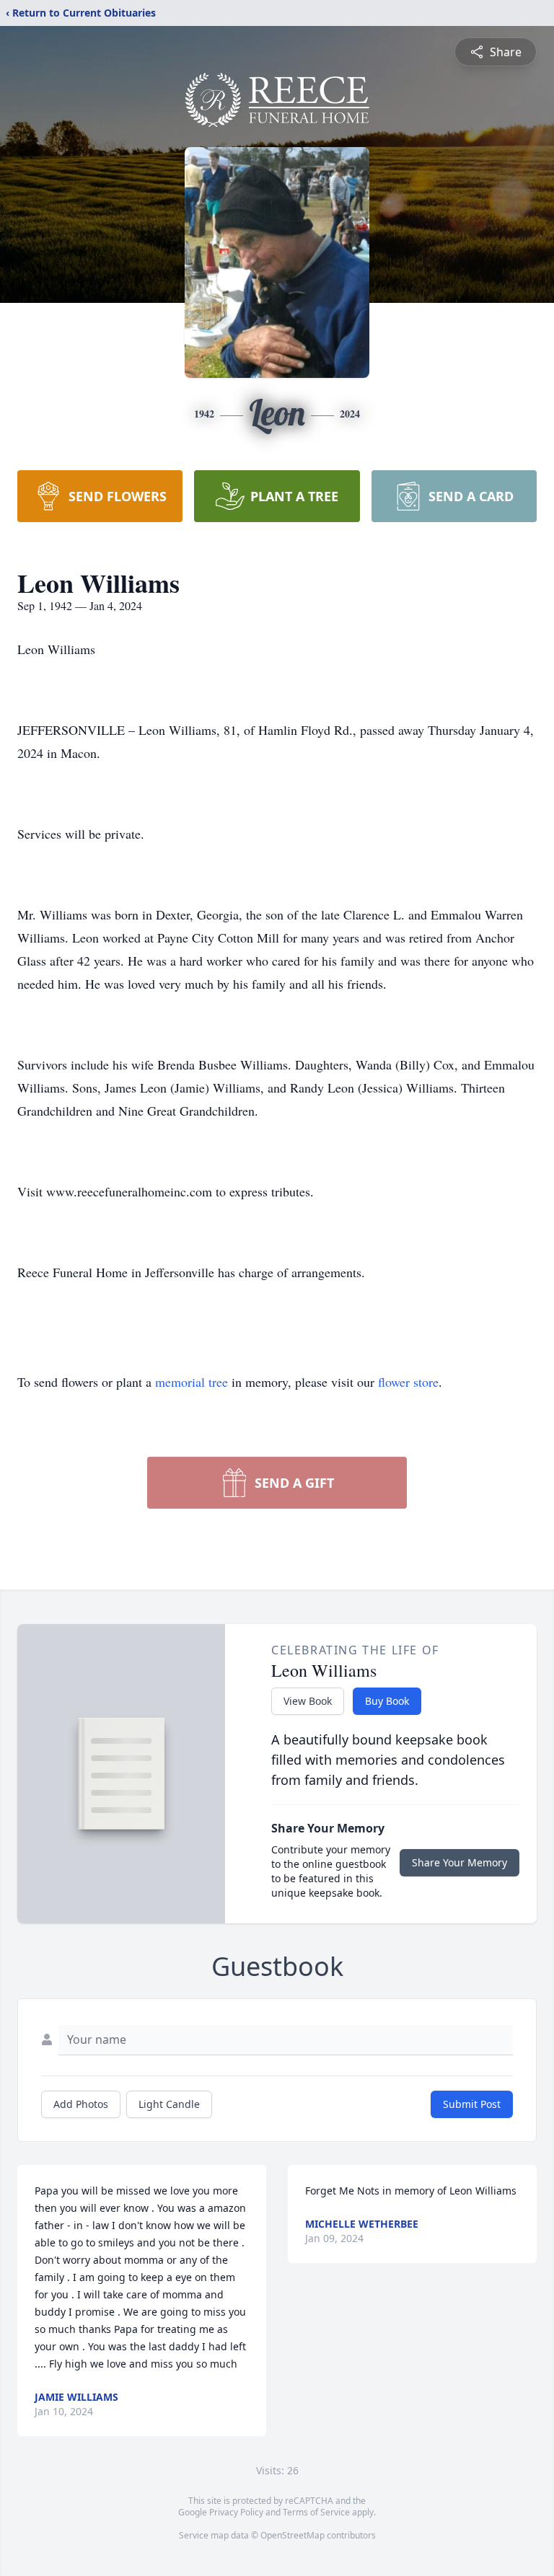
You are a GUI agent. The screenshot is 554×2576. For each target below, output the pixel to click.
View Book (308, 1701)
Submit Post (472, 2104)
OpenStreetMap (293, 2535)
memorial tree (192, 1382)
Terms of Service (316, 2512)
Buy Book (387, 1701)
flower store (408, 1382)
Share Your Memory (460, 1862)
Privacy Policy (236, 2512)
